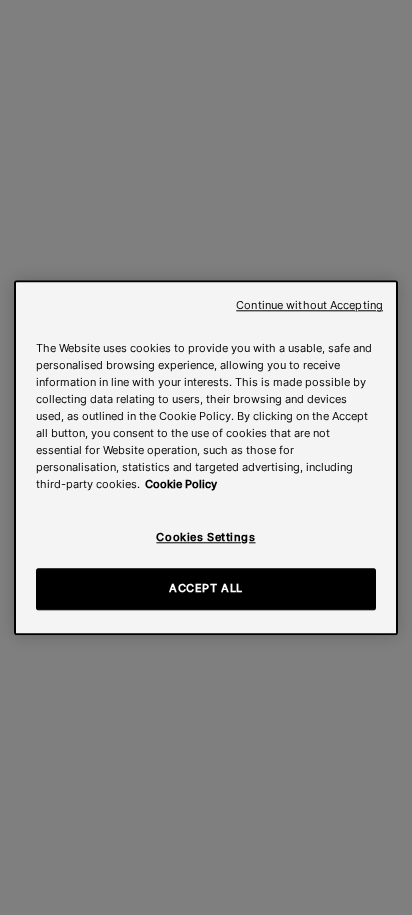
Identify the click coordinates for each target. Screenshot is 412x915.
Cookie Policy (181, 484)
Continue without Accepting (309, 305)
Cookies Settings (205, 537)
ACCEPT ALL (206, 588)
